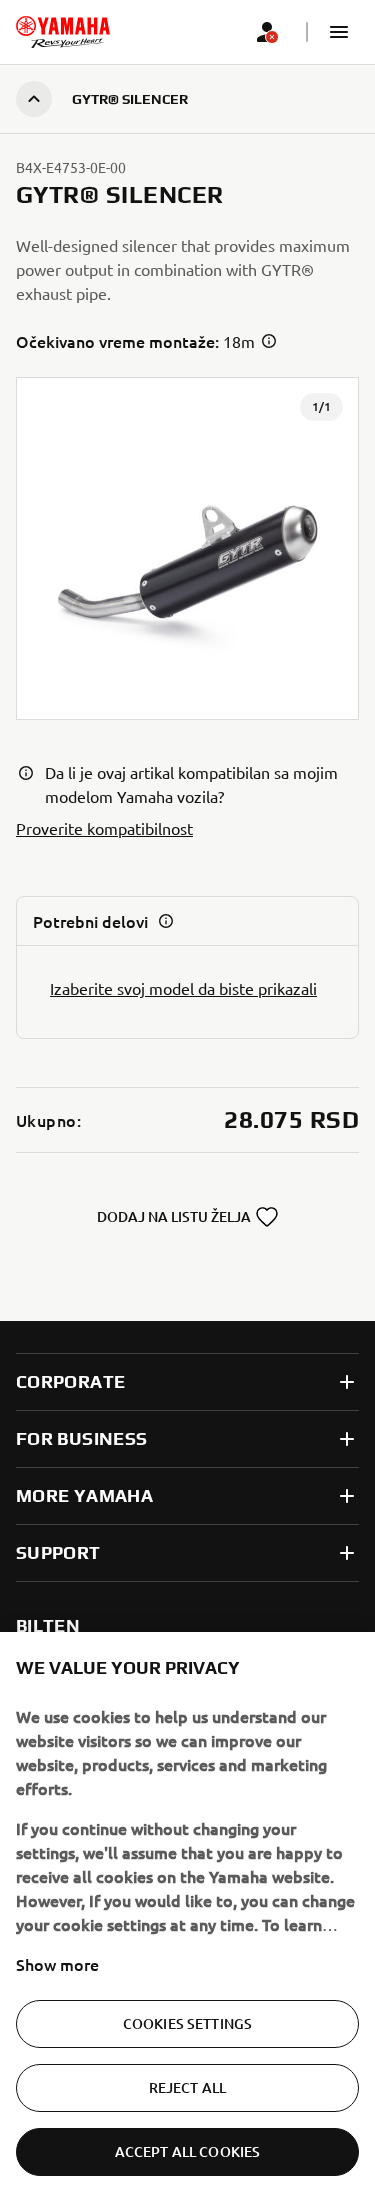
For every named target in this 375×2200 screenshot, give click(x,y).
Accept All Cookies (188, 2151)
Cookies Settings (187, 2023)
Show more (57, 1964)
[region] (187, 1916)
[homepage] (63, 32)
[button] (339, 32)
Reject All (187, 2087)
